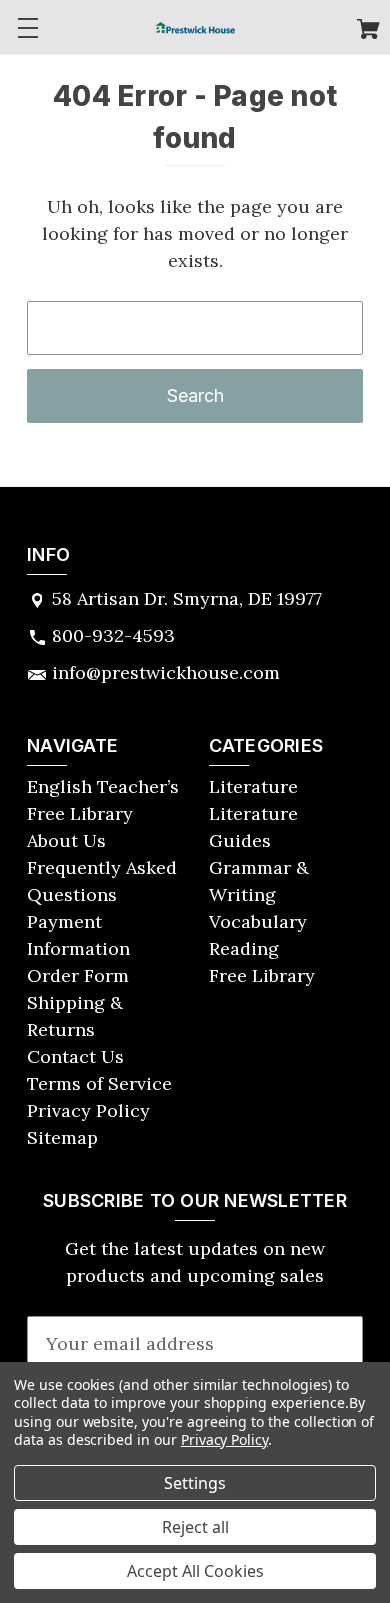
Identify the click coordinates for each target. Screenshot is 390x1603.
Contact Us (75, 1056)
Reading (244, 948)
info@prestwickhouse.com (166, 672)
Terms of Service (99, 1083)
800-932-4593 (113, 635)
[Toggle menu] (27, 27)
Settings (195, 1483)
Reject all (195, 1527)
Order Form (78, 975)
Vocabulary (258, 921)
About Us (66, 840)
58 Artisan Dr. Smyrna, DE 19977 (187, 598)
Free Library (262, 975)
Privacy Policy (88, 1110)
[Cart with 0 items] (368, 31)
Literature (253, 786)
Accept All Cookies (195, 1571)
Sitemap (62, 1137)
